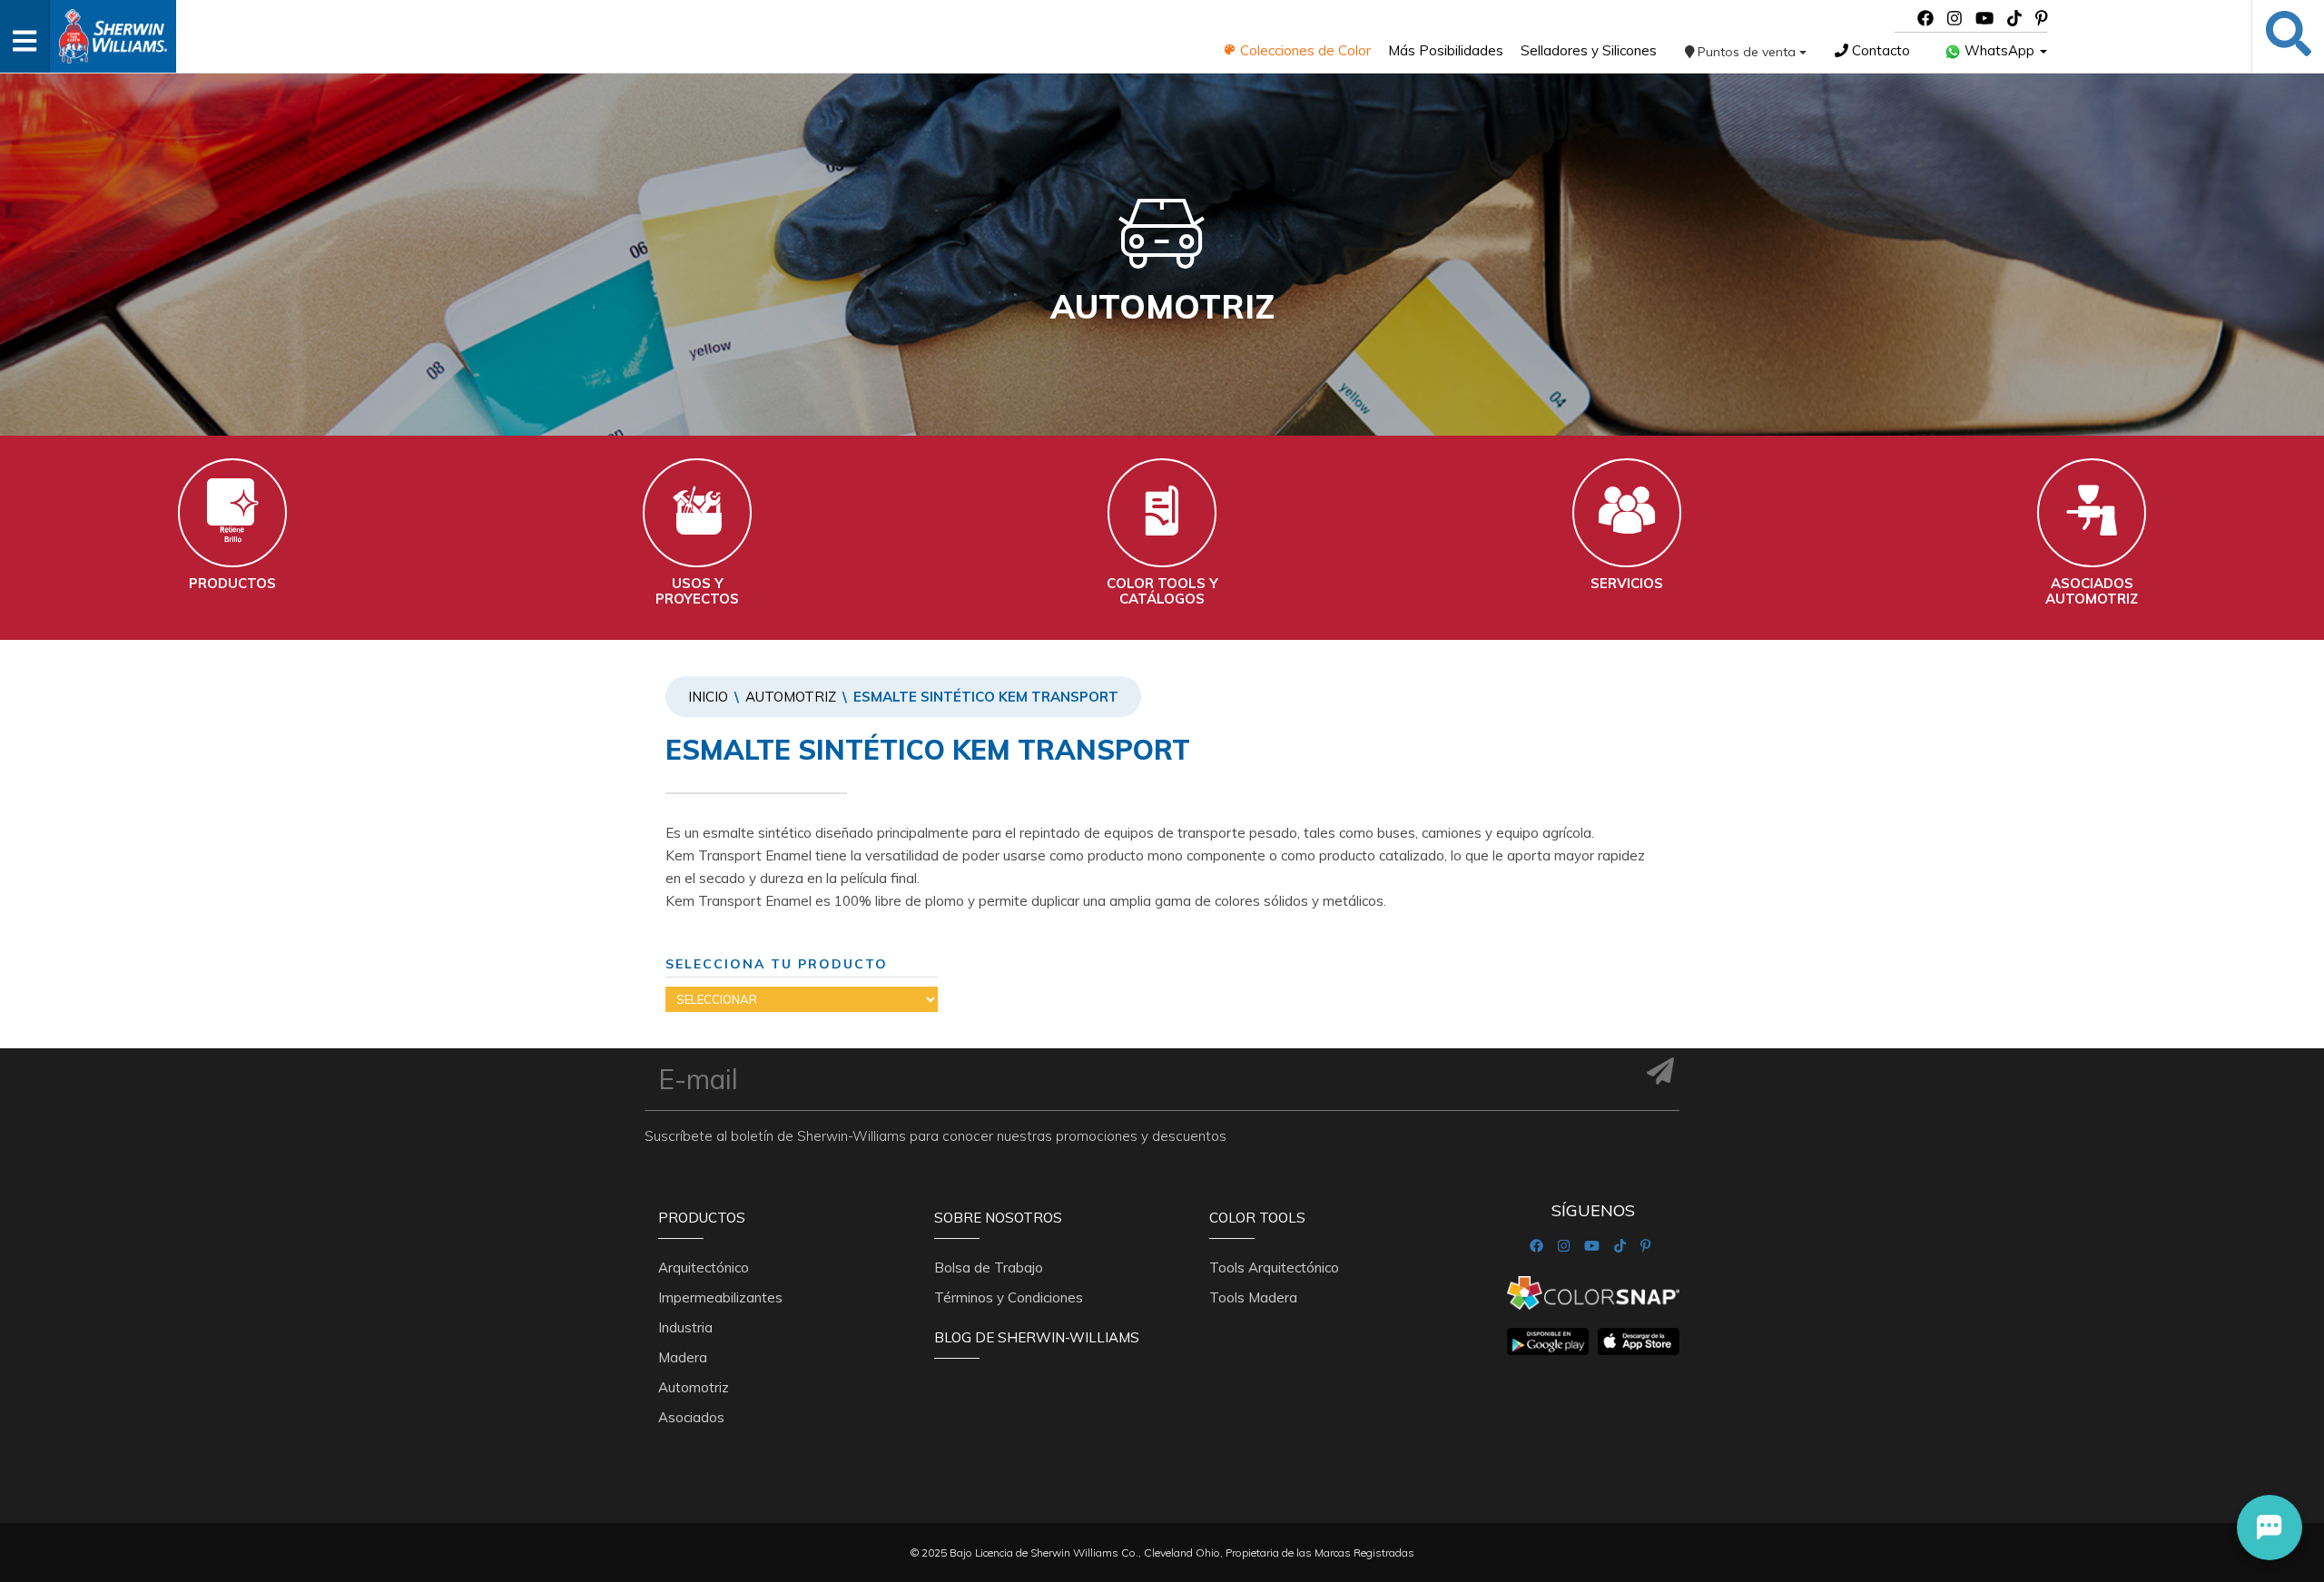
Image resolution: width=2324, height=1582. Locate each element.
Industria (685, 1327)
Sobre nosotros (998, 1218)
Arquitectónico (704, 1268)
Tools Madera (1253, 1297)
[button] (2270, 1528)
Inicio (708, 697)
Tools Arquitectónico (1274, 1268)
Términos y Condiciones (1009, 1297)
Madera (683, 1357)
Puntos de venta (1747, 52)
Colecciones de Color (1304, 50)
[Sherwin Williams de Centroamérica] (113, 30)
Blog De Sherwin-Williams (1037, 1337)
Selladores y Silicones (1589, 50)
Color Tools (1257, 1218)
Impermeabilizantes (720, 1297)
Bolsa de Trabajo (989, 1268)
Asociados (691, 1417)
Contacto (1879, 50)
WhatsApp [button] (1999, 50)
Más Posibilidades (1446, 50)
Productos (702, 1218)
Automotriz (791, 697)
